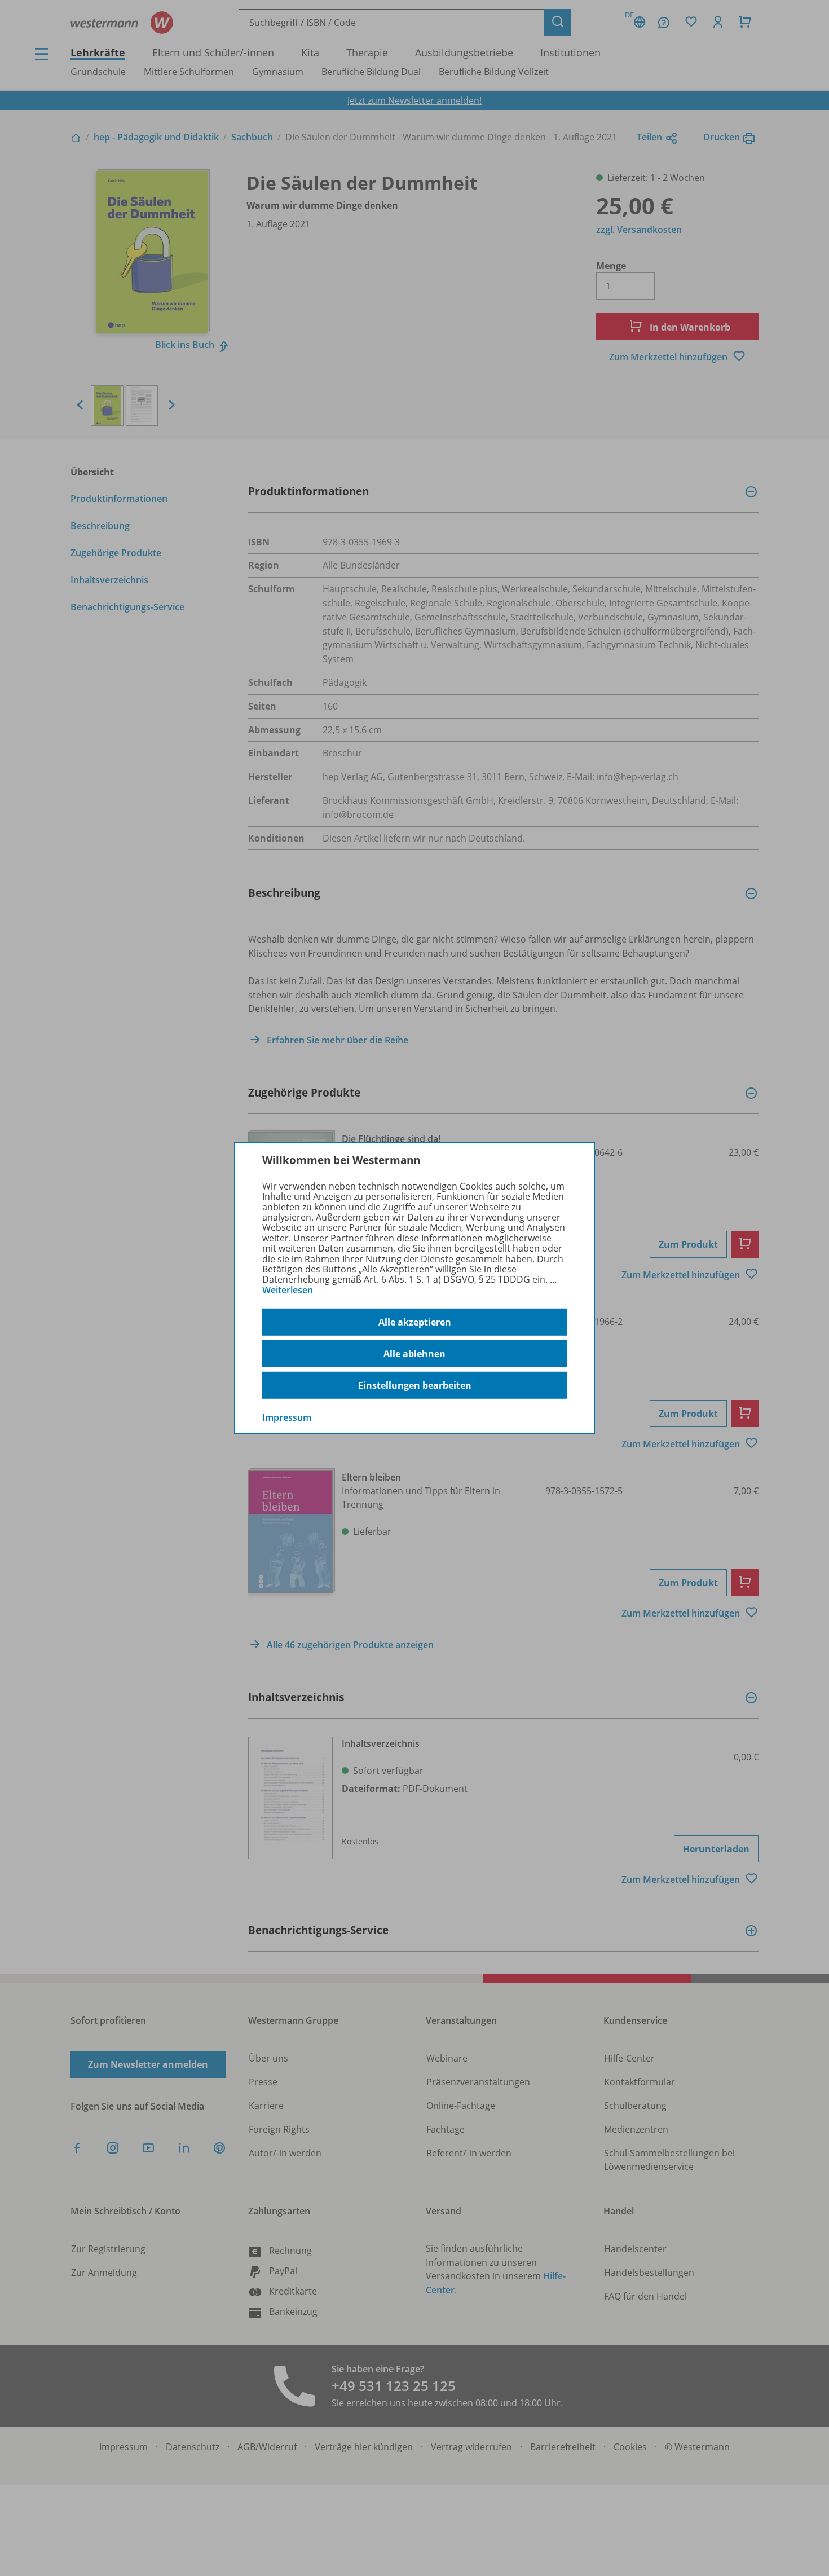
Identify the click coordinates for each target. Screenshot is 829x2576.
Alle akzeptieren (415, 1322)
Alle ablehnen (414, 1354)
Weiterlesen (288, 1290)
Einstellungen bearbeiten (415, 1385)
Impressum (287, 1417)
